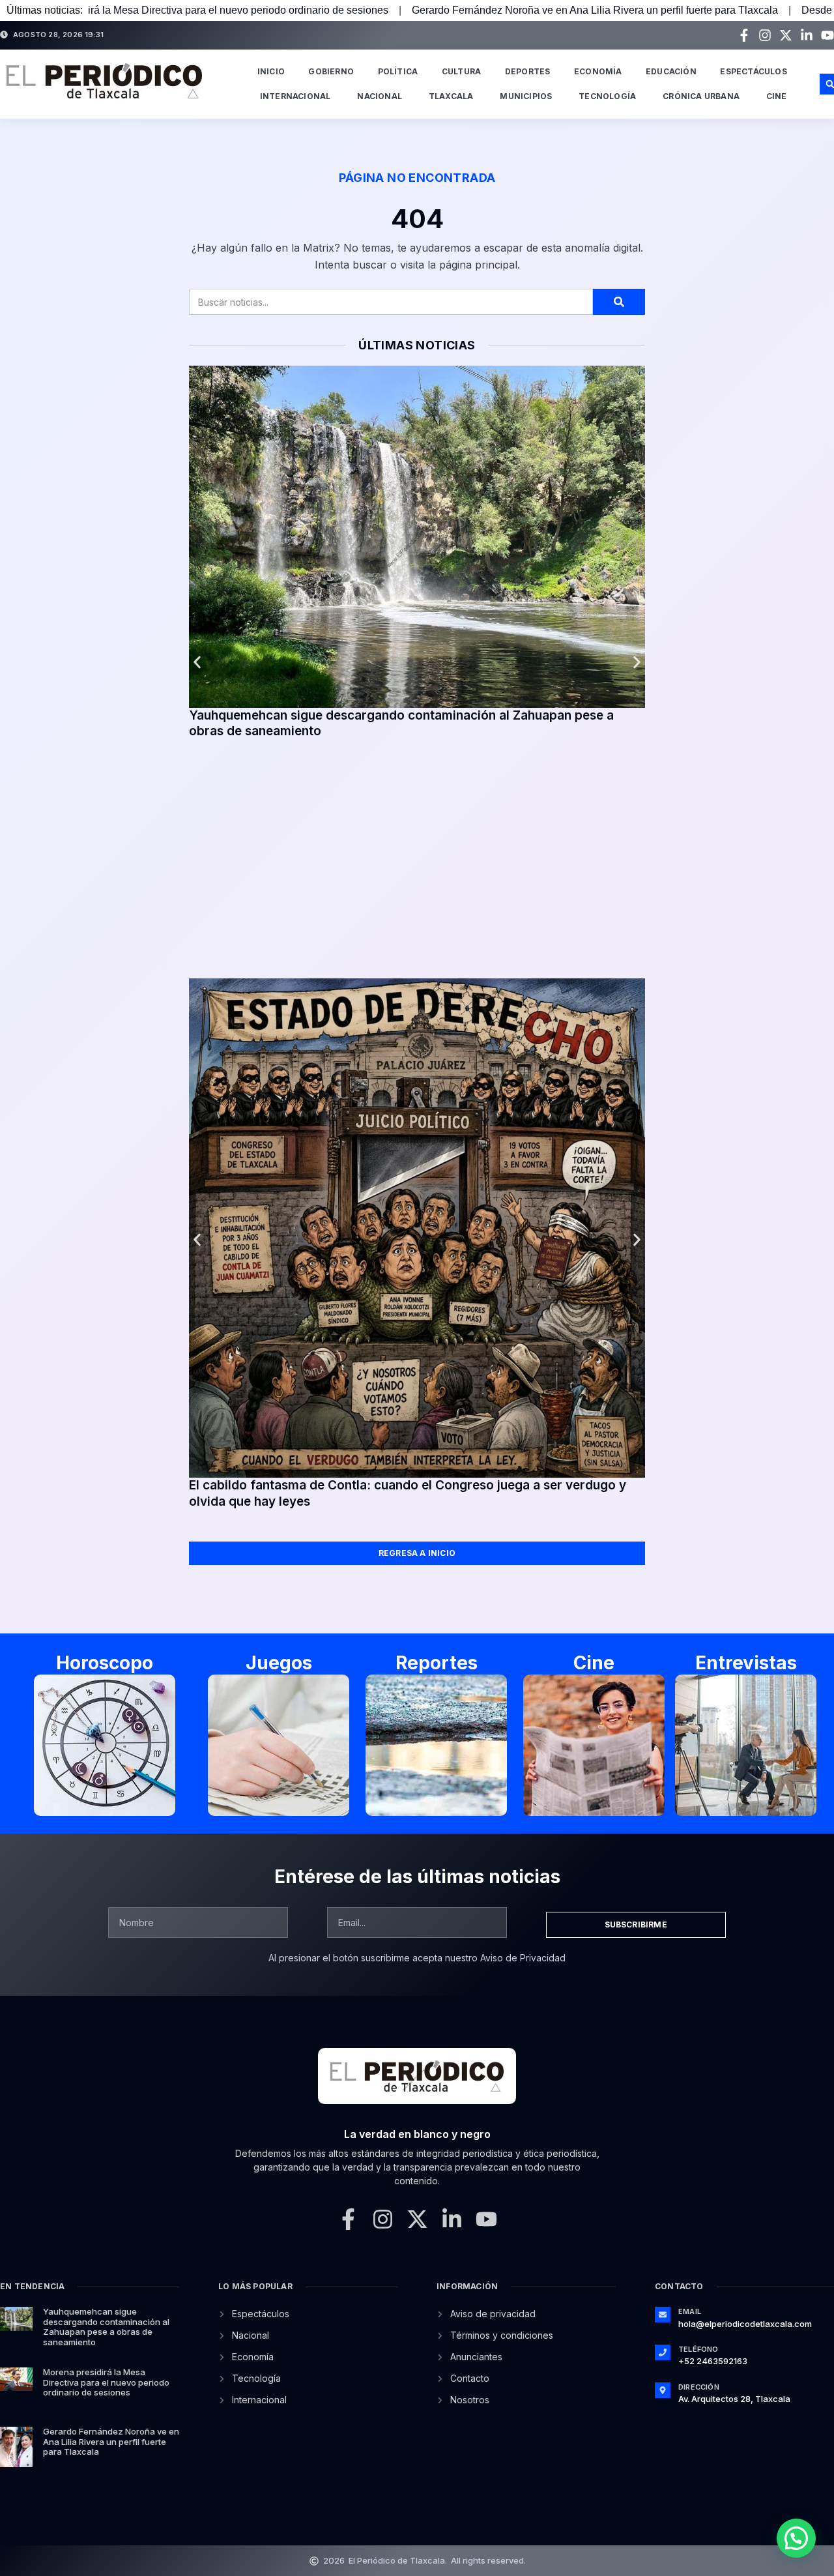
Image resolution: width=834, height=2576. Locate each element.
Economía (598, 71)
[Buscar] (619, 302)
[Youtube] (827, 35)
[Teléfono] (663, 2352)
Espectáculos (753, 71)
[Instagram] (765, 35)
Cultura (461, 71)
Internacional (295, 96)
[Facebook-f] (744, 35)
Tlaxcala (451, 96)
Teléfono (698, 2349)
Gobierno (331, 71)
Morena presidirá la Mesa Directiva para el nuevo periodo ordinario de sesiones (106, 2382)
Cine (777, 96)
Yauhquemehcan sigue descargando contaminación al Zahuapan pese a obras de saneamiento (106, 2327)
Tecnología (607, 96)
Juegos (279, 1663)
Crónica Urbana (701, 96)
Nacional (380, 96)
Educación (671, 71)
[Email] (663, 2315)
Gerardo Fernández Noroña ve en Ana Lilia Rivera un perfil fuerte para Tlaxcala (448, 10)
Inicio (271, 71)
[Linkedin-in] (807, 35)
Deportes (528, 71)
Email (690, 2311)
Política (398, 71)
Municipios (526, 96)
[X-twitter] (786, 35)
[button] (197, 663)
